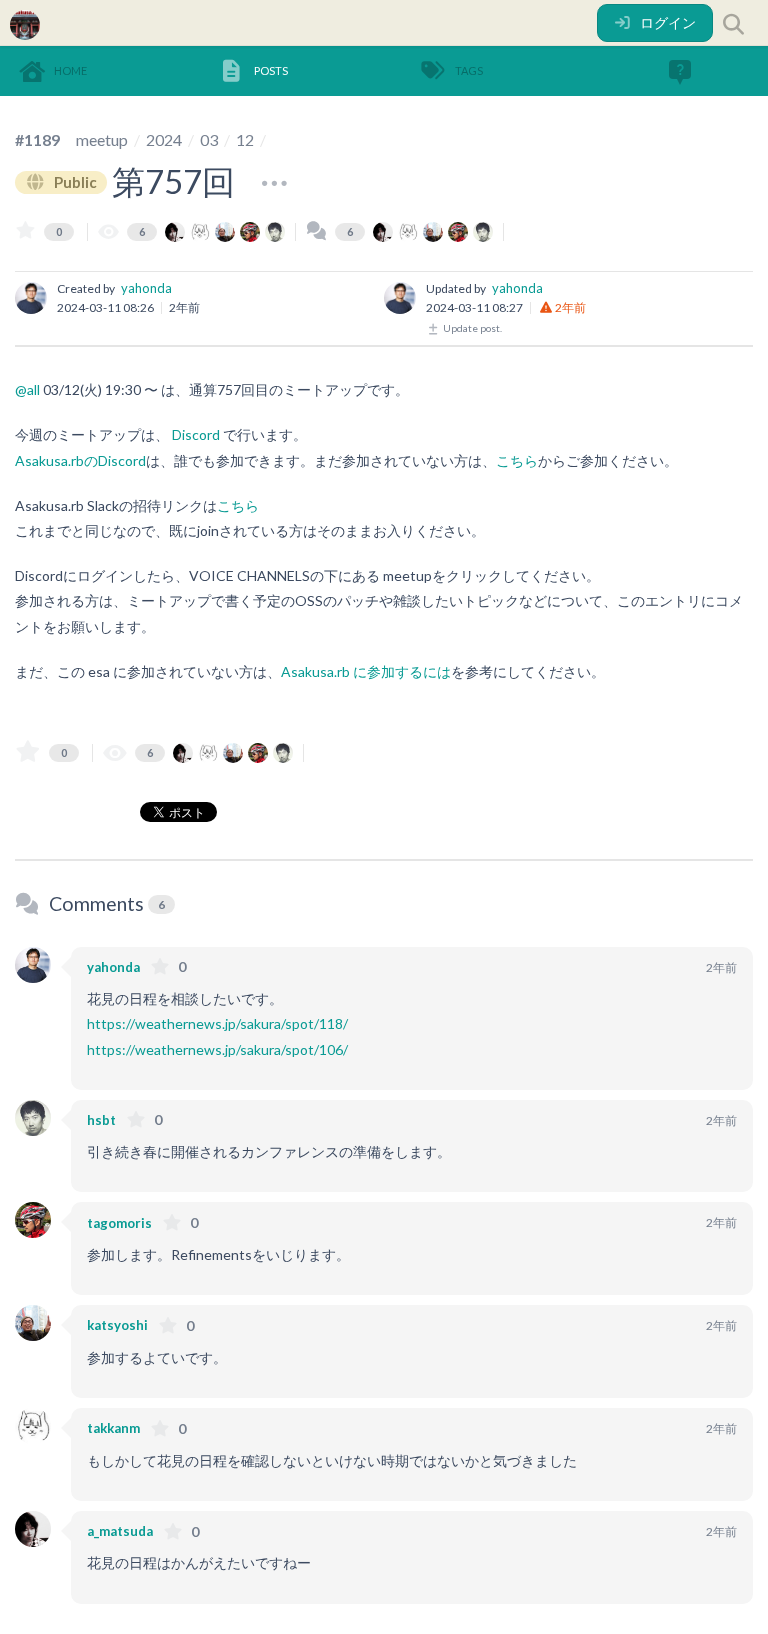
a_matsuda (120, 1531)
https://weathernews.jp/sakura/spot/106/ (217, 1049)
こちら (517, 460)
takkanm (113, 1428)
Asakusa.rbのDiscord (80, 460)
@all (27, 389)
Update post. (471, 328)
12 (245, 139)
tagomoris (119, 1223)
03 (209, 139)
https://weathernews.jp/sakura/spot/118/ (217, 1023)
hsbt (101, 1120)
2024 (164, 139)
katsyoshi (117, 1325)
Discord (196, 434)
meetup (102, 139)
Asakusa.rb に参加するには (366, 671)
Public (74, 182)
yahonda (146, 288)
